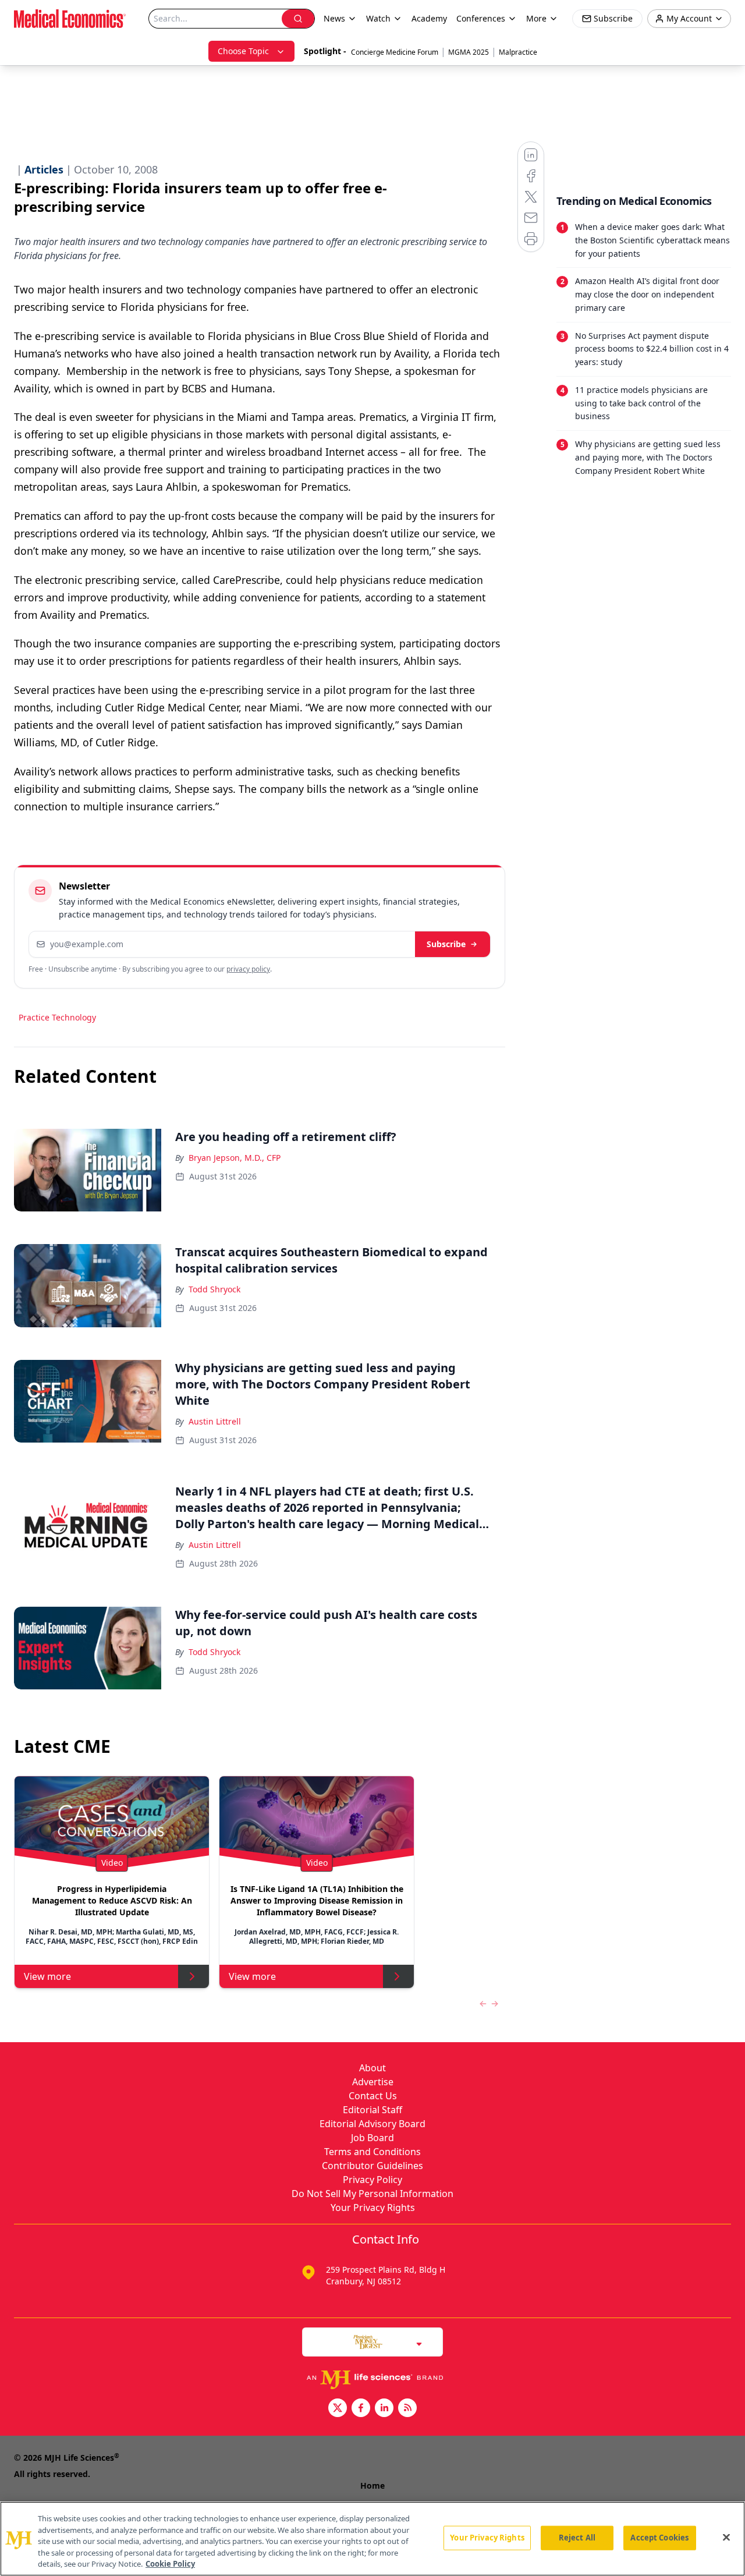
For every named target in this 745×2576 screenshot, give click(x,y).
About (372, 2068)
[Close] (726, 2538)
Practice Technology (57, 1017)
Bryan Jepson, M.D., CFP (235, 1158)
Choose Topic (243, 51)
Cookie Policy (170, 2564)
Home (372, 2485)
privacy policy (248, 969)
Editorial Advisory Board (372, 2124)
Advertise (373, 2082)
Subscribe (446, 944)
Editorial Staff (372, 2110)
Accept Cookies (659, 2538)
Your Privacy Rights (373, 2208)
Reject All (577, 2538)
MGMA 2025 (469, 52)
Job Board (372, 2138)
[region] (372, 2539)
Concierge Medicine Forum (395, 52)
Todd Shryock (214, 1289)
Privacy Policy (372, 2180)
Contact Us (373, 2096)
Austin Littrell (215, 1421)
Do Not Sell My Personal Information (372, 2194)
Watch (378, 18)
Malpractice (518, 52)
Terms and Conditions (372, 2152)
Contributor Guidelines (372, 2166)
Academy (429, 18)
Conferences (481, 18)
